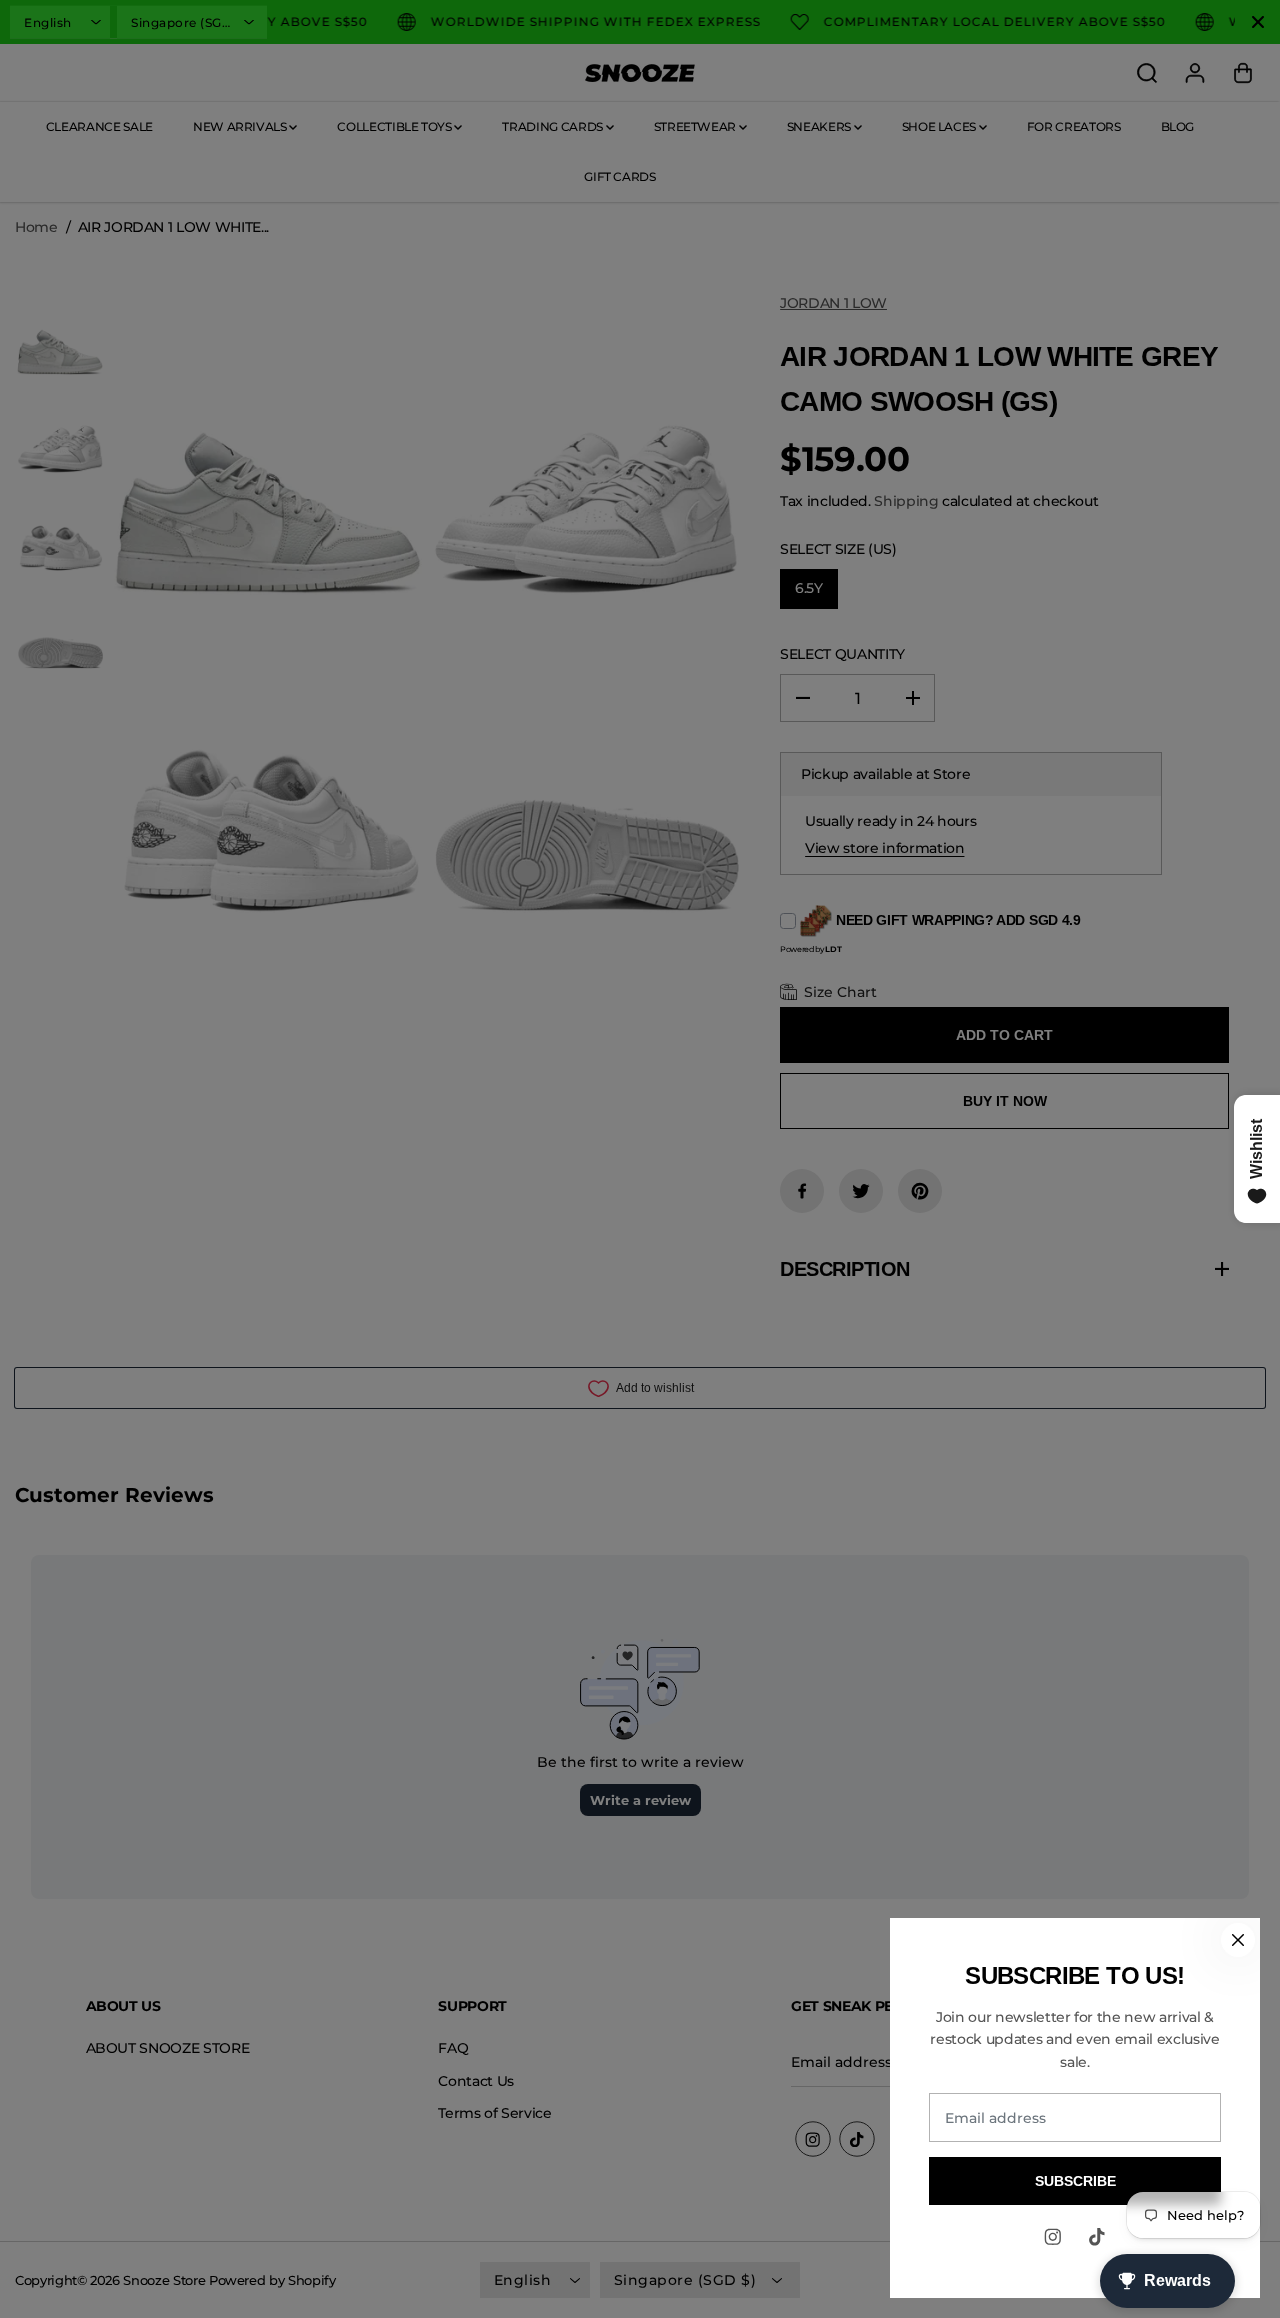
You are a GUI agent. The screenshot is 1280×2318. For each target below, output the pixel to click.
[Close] (1238, 1940)
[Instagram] (1053, 2237)
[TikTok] (1097, 2237)
